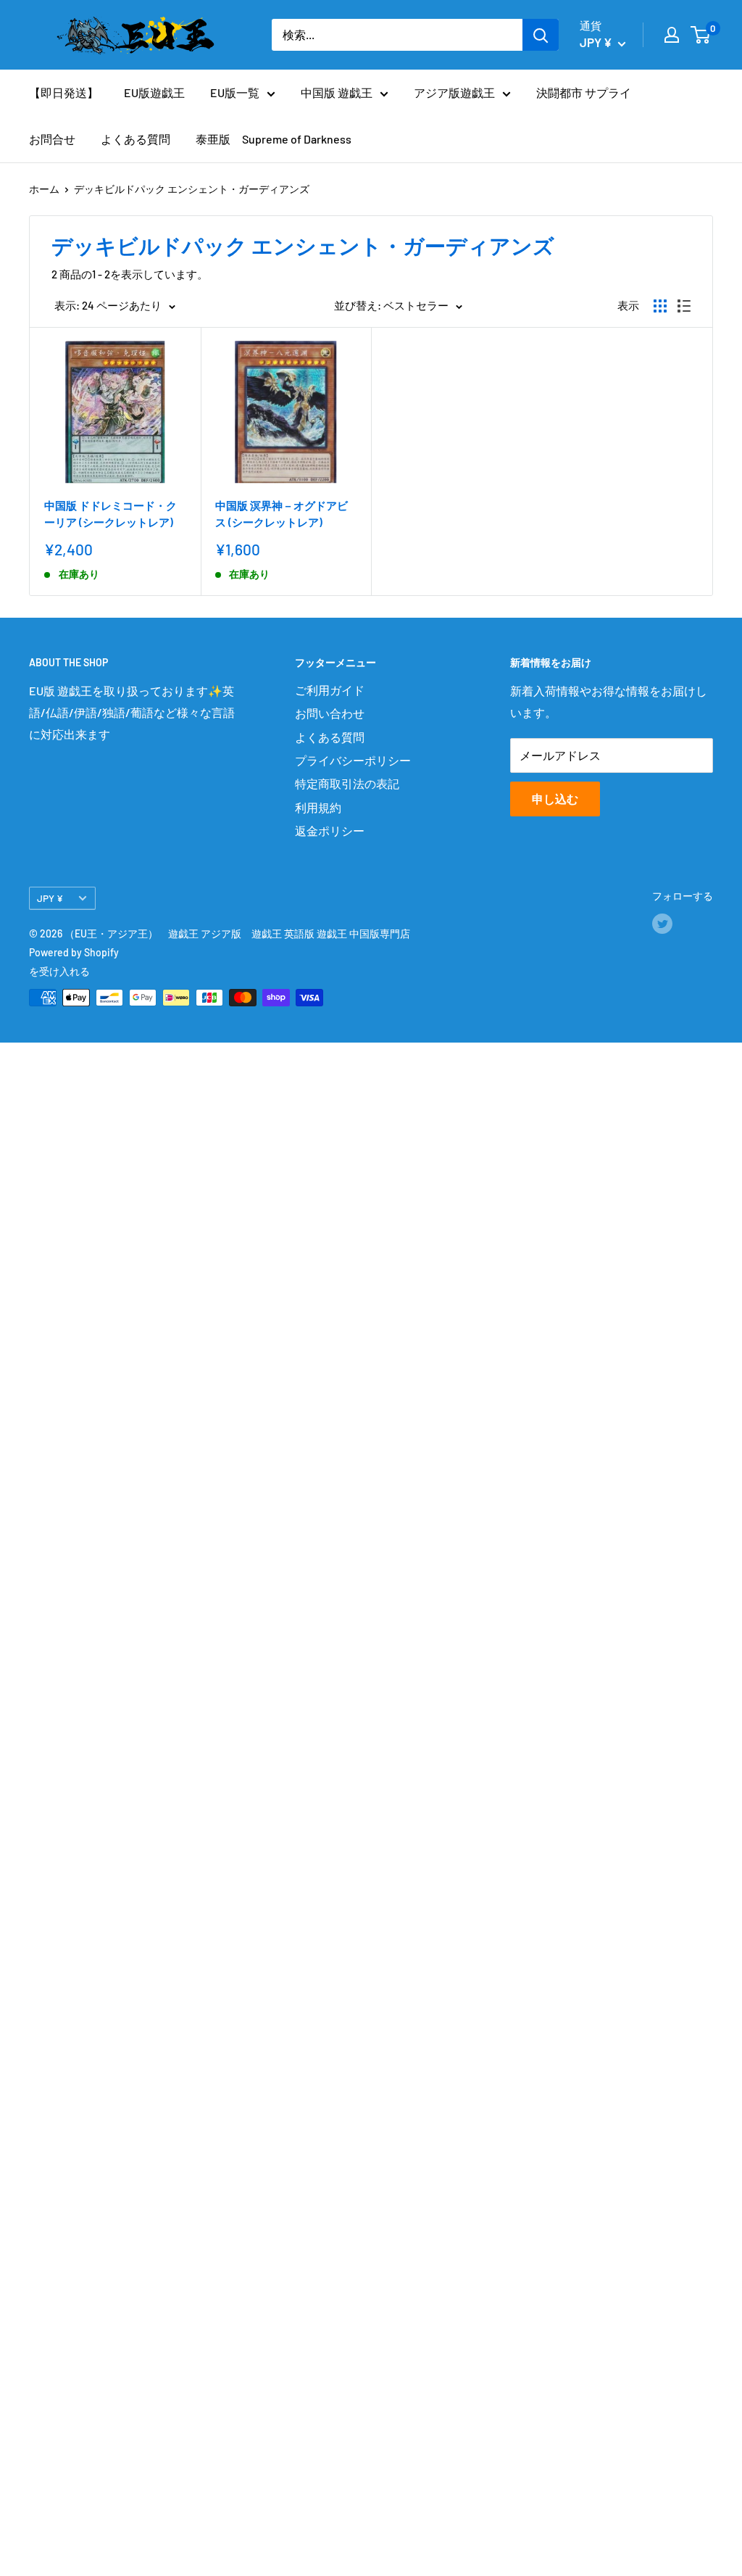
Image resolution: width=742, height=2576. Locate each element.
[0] (701, 35)
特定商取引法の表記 (347, 783)
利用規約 (318, 807)
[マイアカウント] (672, 35)
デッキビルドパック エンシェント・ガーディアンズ (192, 189)
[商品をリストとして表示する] (684, 306)
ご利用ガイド (330, 690)
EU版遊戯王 (154, 92)
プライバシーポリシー (353, 760)
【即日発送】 (64, 92)
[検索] (541, 35)
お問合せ (52, 139)
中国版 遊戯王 (337, 92)
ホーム (44, 189)
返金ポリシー (330, 831)
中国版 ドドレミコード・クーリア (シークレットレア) (111, 514)
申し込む (555, 799)
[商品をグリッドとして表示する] (660, 306)
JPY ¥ (50, 898)
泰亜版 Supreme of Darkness (274, 139)
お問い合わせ (330, 713)
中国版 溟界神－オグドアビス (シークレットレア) (282, 514)
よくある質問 (136, 139)
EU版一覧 (235, 92)
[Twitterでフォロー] (662, 924)
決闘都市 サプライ (584, 92)
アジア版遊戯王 (454, 92)
